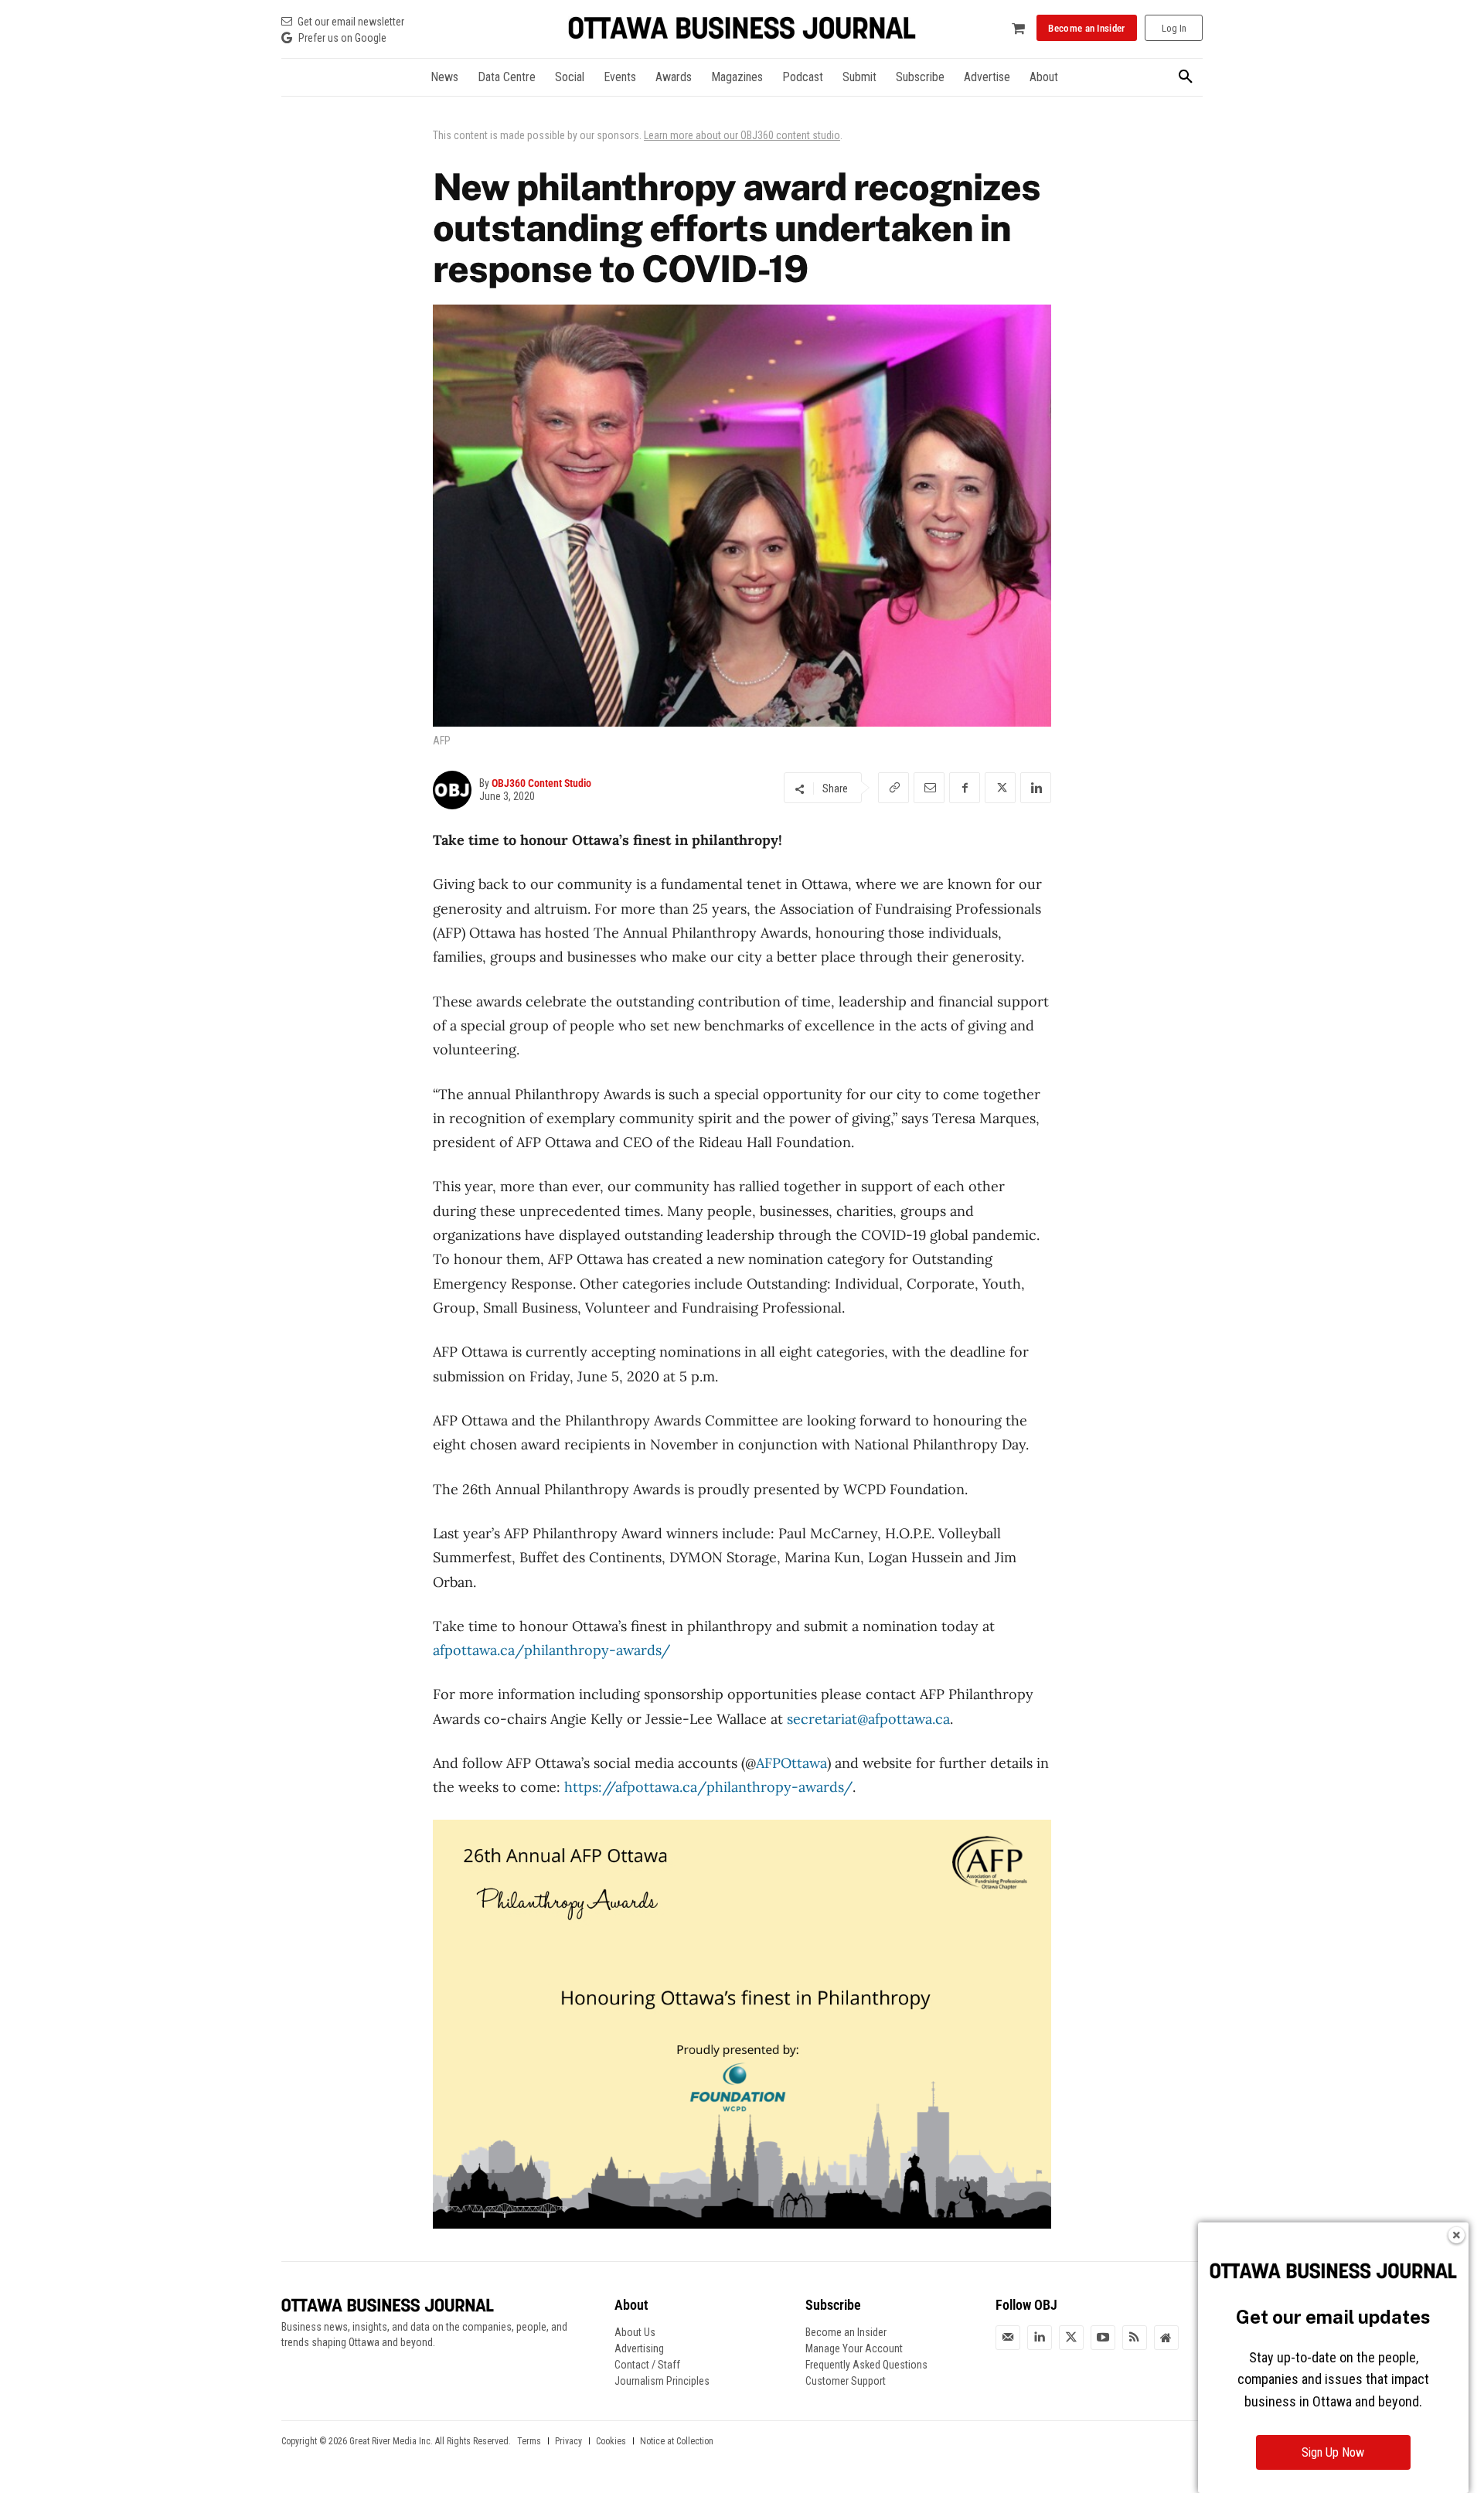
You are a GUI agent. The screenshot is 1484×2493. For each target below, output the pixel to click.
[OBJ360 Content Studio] (456, 790)
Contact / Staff (647, 2365)
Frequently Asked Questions (866, 2365)
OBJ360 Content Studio (541, 783)
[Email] (929, 788)
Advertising (639, 2348)
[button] (1186, 77)
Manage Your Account (854, 2348)
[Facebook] (965, 788)
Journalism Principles (662, 2381)
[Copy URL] (893, 788)
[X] (1000, 788)
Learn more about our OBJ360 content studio (742, 135)
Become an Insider (846, 2332)
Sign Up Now (1333, 2452)
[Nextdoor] (1166, 2338)
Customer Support (846, 2381)
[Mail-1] (1008, 2338)
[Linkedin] (1036, 788)
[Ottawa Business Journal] (742, 28)
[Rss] (1135, 2338)
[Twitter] (1071, 2338)
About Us (635, 2332)
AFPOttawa (791, 1763)
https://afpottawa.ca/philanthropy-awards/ (708, 1787)
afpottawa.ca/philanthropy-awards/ (551, 1650)
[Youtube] (1103, 2338)
